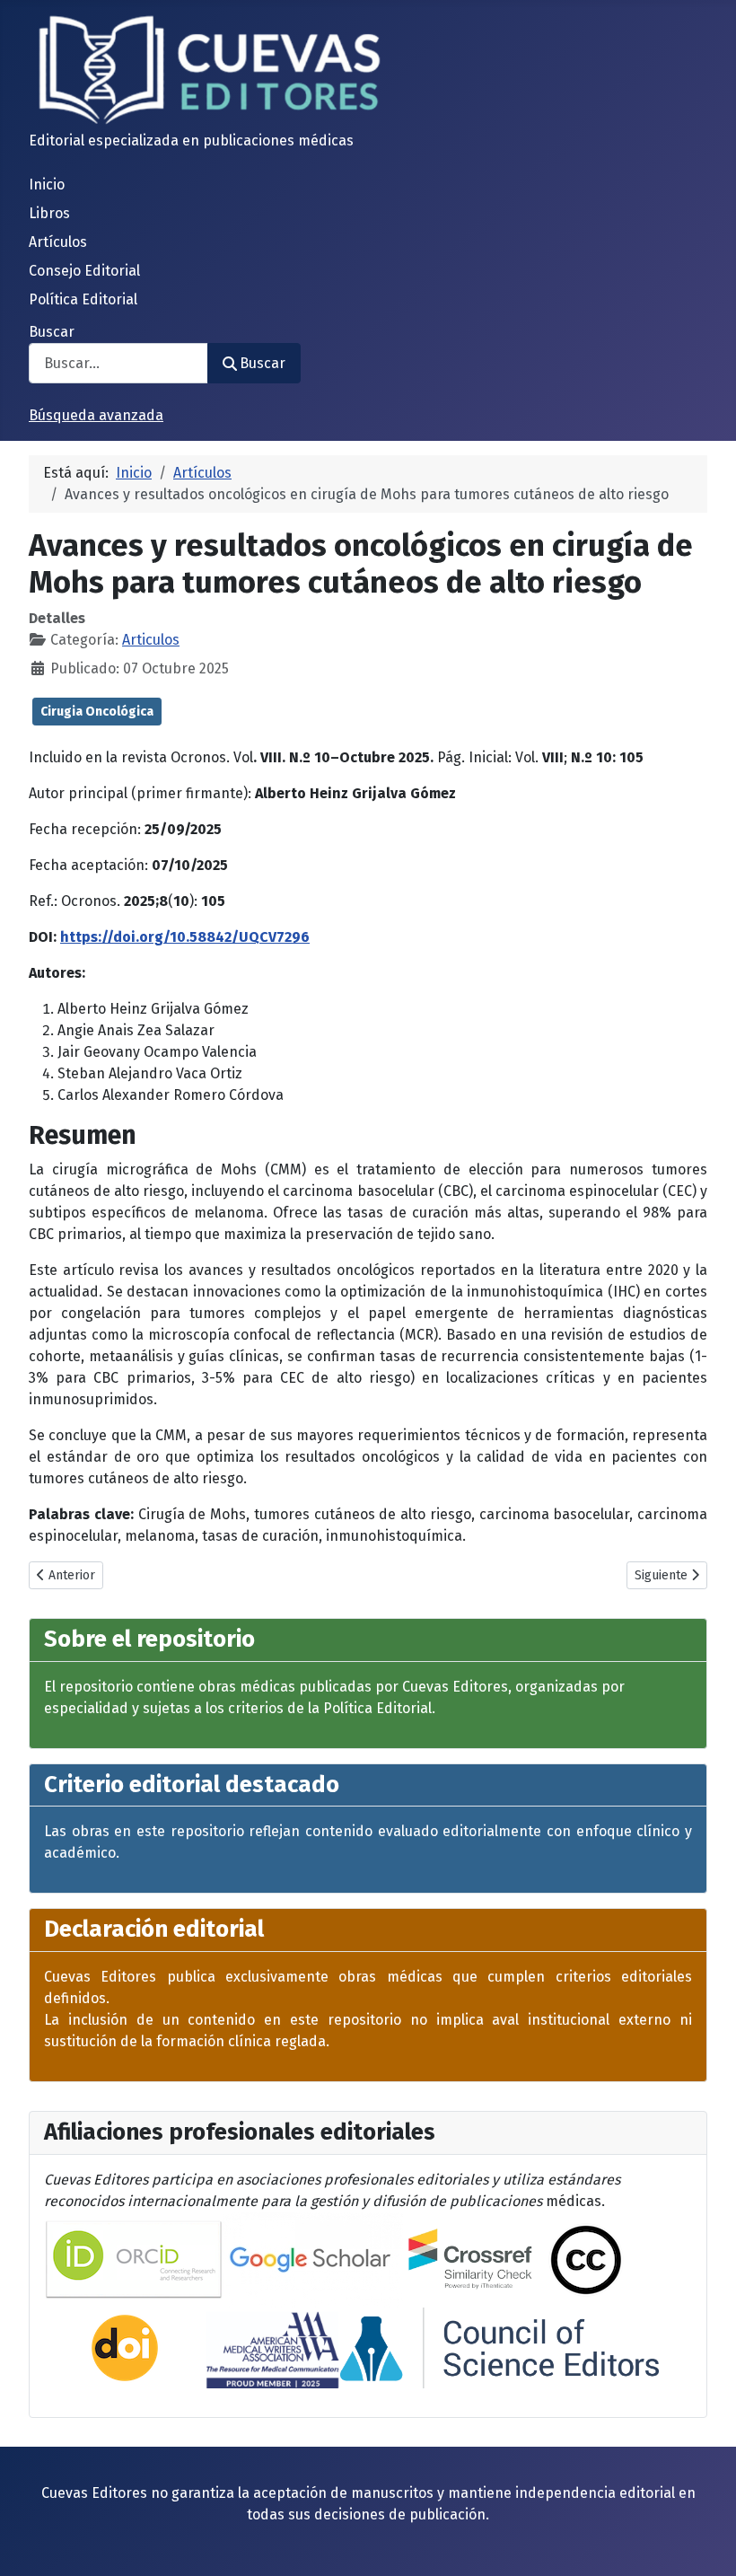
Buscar (52, 332)
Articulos (151, 640)
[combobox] (118, 363)
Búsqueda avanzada (96, 415)
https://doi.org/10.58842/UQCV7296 (185, 937)
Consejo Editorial (84, 271)
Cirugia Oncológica (97, 712)
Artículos (58, 242)
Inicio (47, 185)
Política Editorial (83, 299)
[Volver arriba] (705, 2543)
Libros (49, 213)
